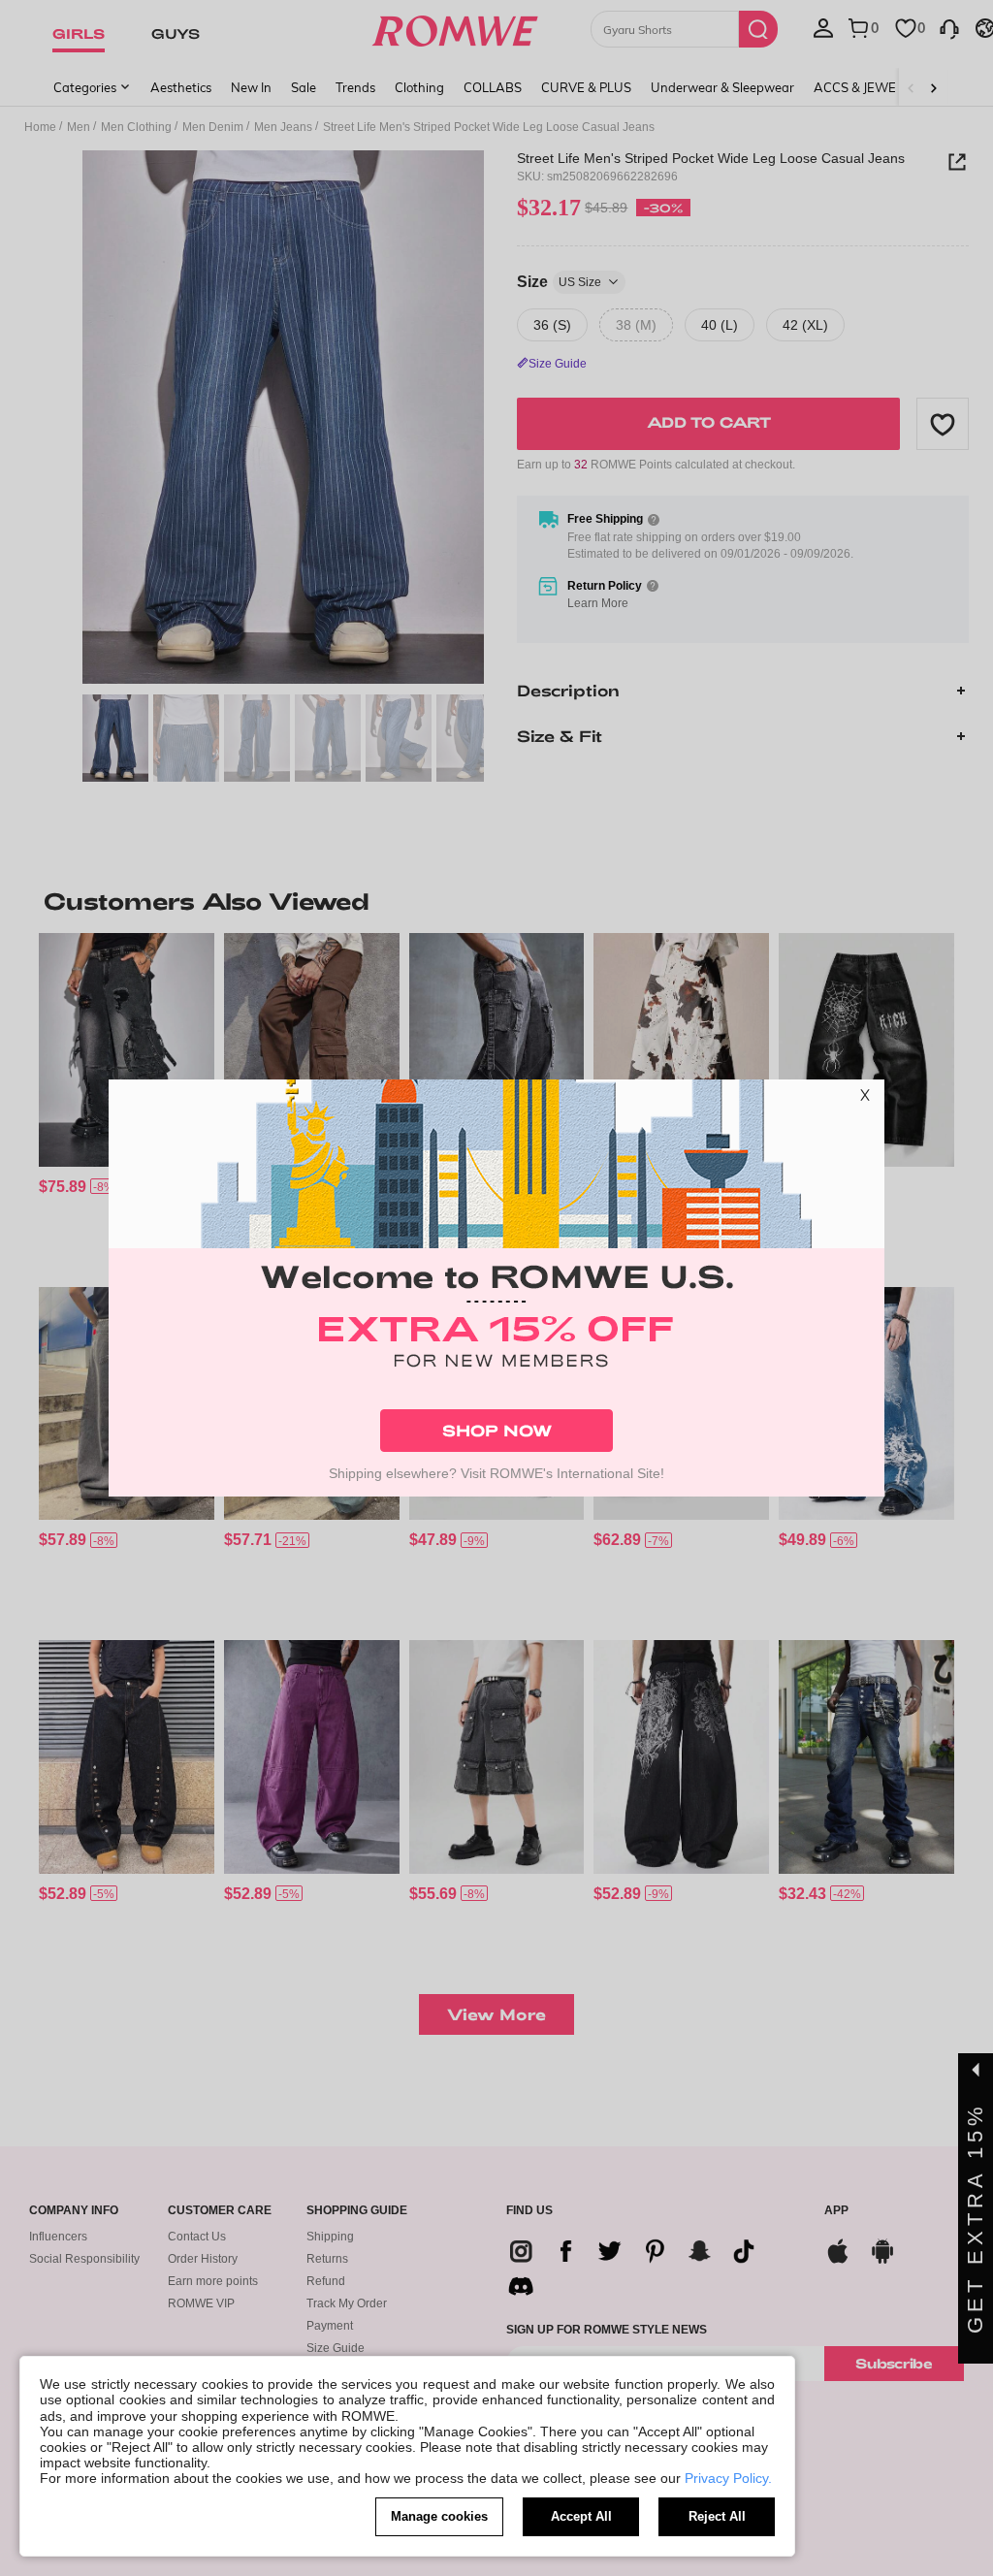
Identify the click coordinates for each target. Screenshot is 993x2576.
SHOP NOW (497, 1430)
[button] (865, 1099)
